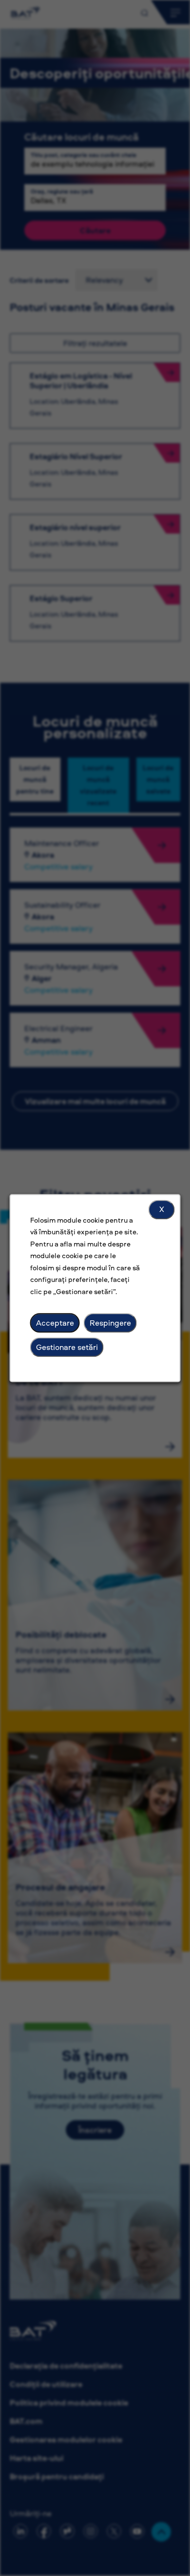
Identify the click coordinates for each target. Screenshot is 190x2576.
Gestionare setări (67, 1347)
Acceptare (55, 1323)
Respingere (110, 1323)
